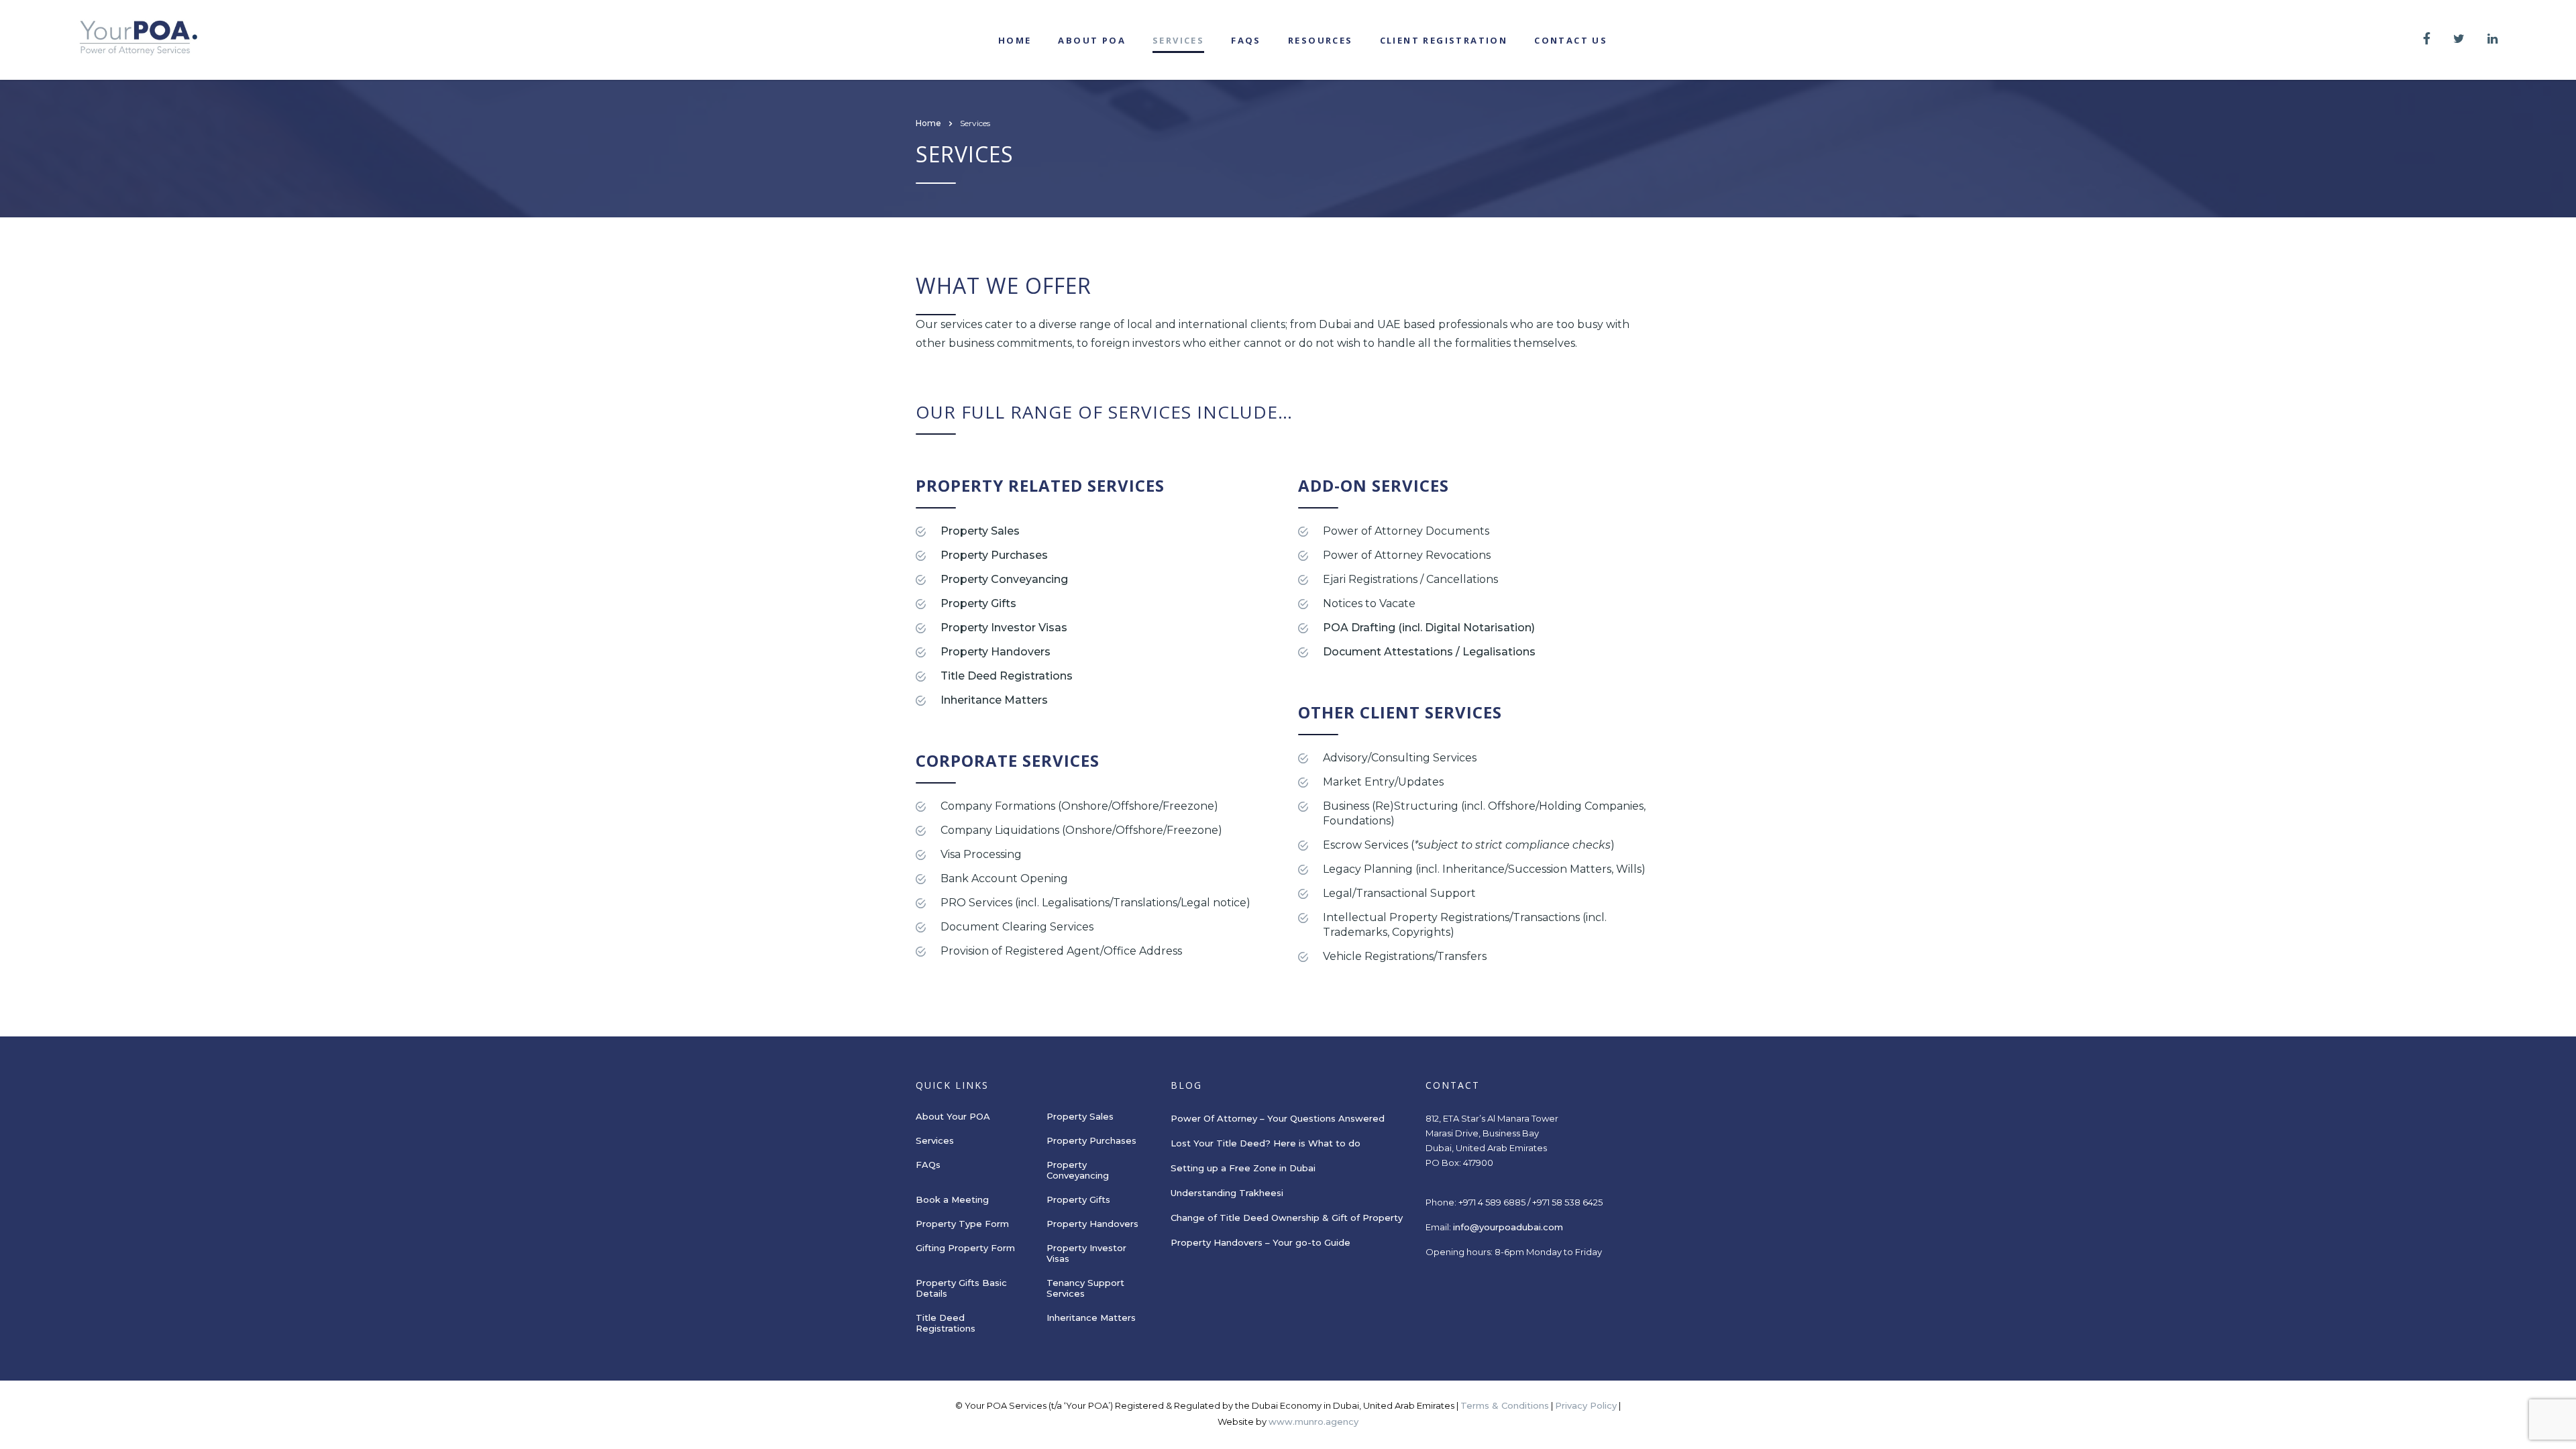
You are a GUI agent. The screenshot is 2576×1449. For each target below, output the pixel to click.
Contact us (1571, 40)
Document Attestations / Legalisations (1429, 652)
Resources (1321, 40)
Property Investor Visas (1004, 628)
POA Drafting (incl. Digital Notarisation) (1429, 628)
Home (1015, 40)
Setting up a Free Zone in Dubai (1243, 1168)
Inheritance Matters (994, 700)
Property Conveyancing (1004, 579)
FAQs (1246, 40)
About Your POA (953, 1116)
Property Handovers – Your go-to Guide (1260, 1242)
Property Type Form (962, 1224)
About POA (1092, 40)
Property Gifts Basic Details (961, 1288)
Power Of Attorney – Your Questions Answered (1278, 1118)
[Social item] (2427, 40)
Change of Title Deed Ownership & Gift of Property (1287, 1218)
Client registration (1444, 40)
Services (1178, 40)
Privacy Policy (1586, 1405)
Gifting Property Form (965, 1248)
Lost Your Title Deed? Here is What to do (1267, 1143)
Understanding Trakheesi (1227, 1193)
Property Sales (980, 531)
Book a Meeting (952, 1199)
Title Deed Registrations (1007, 676)
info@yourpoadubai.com (1508, 1227)
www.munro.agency (1313, 1421)
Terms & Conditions (1505, 1405)
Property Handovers (996, 652)
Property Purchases (994, 555)
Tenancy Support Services (1085, 1288)
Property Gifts (978, 603)
